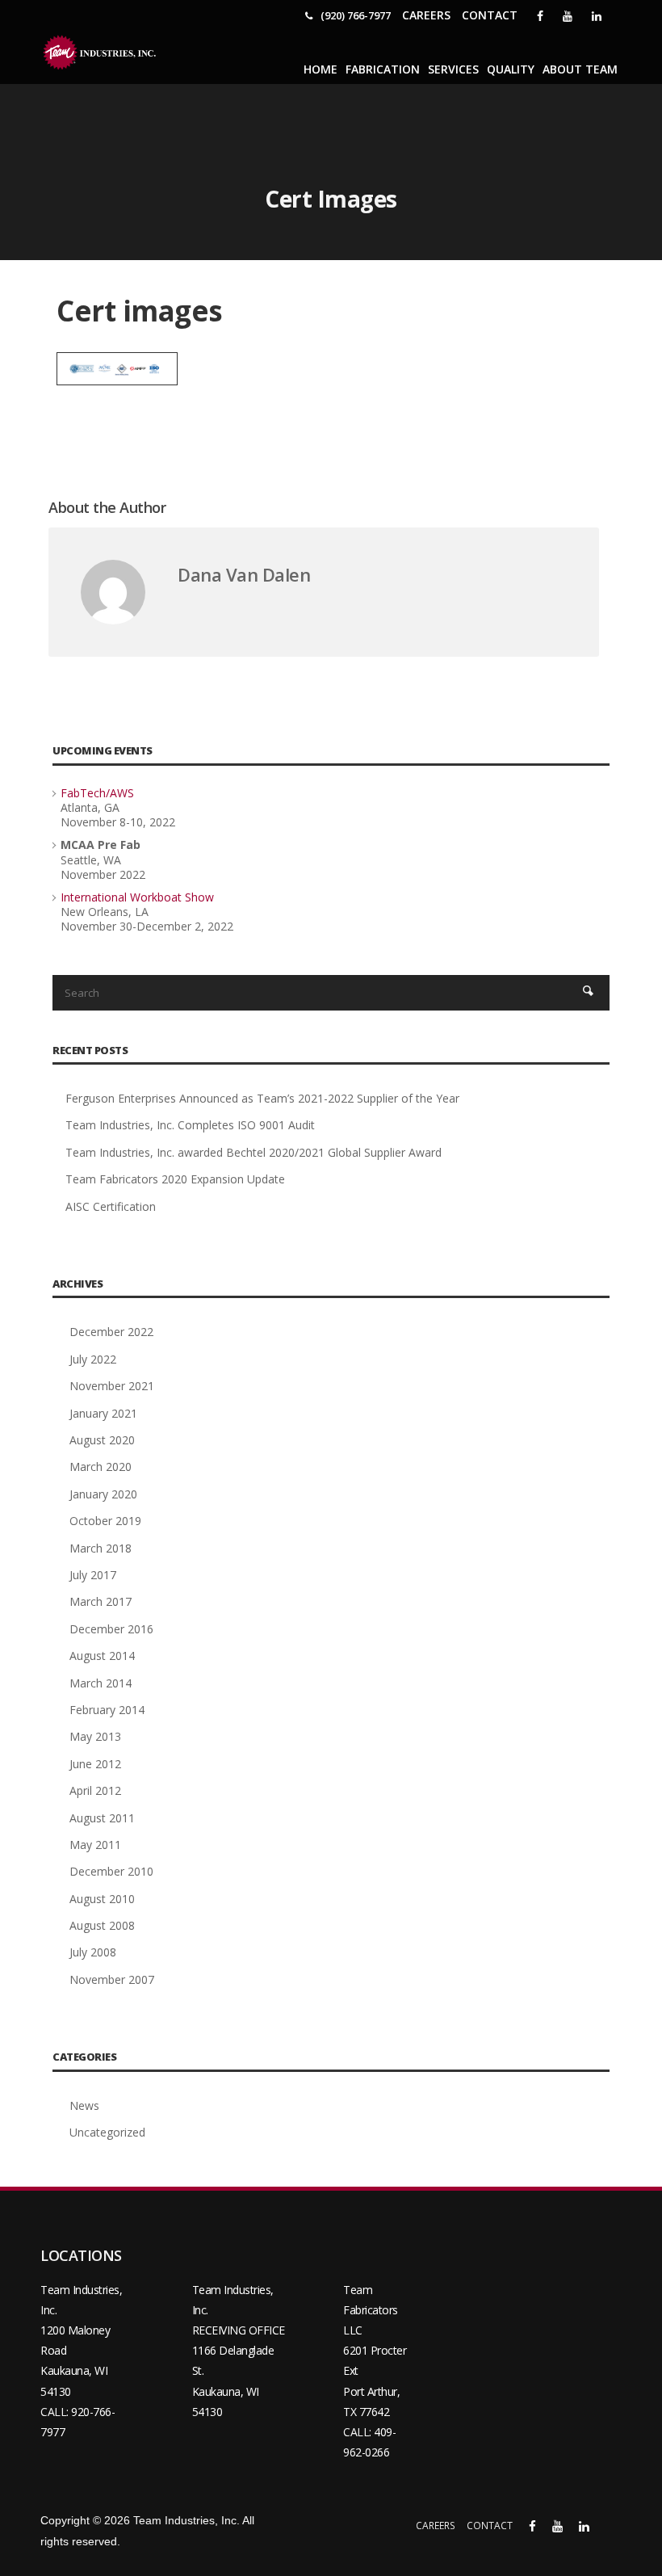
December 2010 (111, 1871)
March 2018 (101, 1548)
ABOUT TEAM (580, 69)
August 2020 (102, 1440)
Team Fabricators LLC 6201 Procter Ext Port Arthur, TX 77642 (375, 2351)
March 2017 (101, 1601)
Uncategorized (107, 2132)
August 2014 (102, 1656)
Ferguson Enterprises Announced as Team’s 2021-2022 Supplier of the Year (262, 1098)
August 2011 (102, 1818)
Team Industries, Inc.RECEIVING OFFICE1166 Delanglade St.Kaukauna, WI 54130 (239, 2351)
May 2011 (95, 1845)
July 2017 (93, 1575)
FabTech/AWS (97, 793)
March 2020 (101, 1467)
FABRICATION (383, 69)
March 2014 (101, 1683)
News (84, 2105)
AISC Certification (111, 1206)
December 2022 (111, 1332)
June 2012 (95, 1764)
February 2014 (107, 1710)
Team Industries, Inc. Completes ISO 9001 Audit (190, 1125)
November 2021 (112, 1386)
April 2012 (95, 1790)
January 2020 (103, 1494)
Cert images (140, 311)
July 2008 (93, 1952)
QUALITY (511, 69)
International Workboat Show (137, 897)
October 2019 (105, 1521)
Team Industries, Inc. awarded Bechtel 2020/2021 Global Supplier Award (253, 1152)
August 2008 (102, 1925)
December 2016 (111, 1629)
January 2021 (103, 1413)
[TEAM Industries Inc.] (101, 53)
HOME (321, 69)
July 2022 (93, 1359)
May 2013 (95, 1736)
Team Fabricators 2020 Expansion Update (175, 1179)
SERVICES (453, 69)
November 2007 (112, 1979)
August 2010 (102, 1899)
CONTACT (490, 15)
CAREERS (426, 15)
